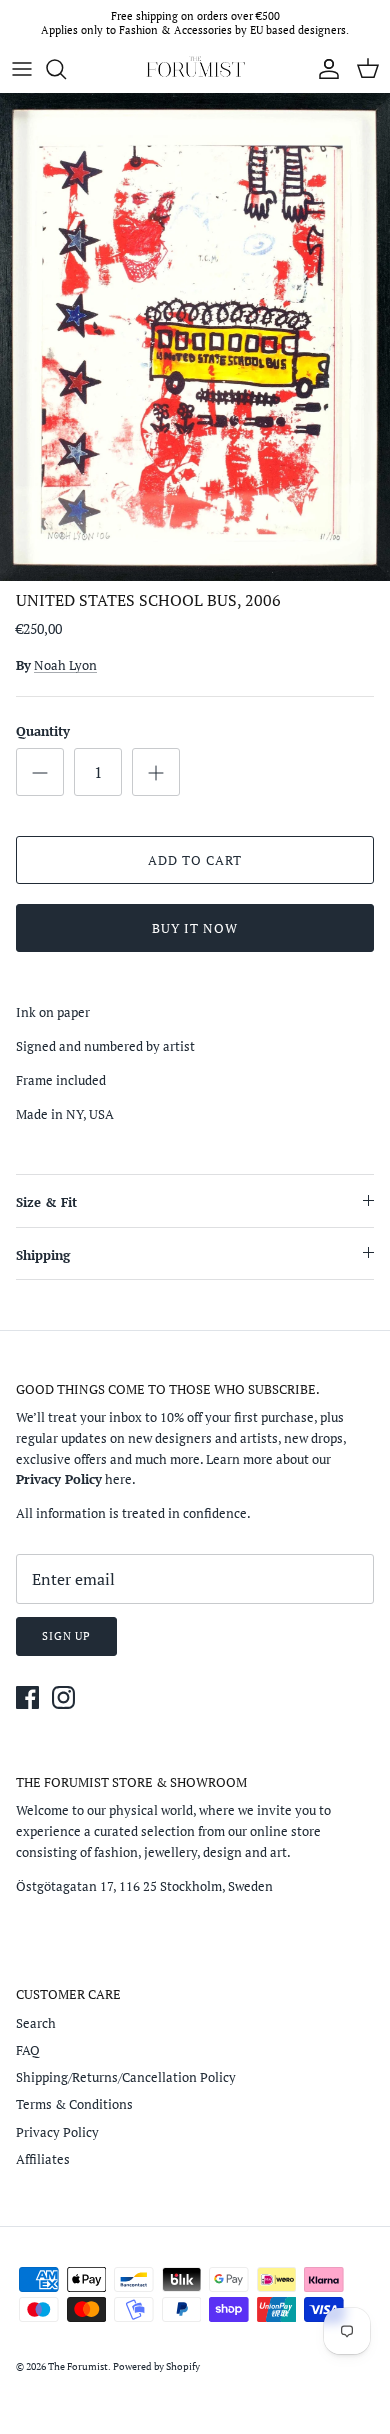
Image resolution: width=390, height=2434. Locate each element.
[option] (195, 337)
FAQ (28, 2050)
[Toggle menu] (22, 69)
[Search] (66, 69)
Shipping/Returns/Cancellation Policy (126, 2077)
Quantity (43, 731)
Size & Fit (46, 1202)
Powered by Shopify (156, 2366)
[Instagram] (63, 1697)
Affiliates (43, 2159)
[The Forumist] (195, 69)
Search (36, 2023)
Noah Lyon (65, 665)
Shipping (43, 1255)
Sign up (66, 1636)
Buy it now (195, 928)
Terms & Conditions (74, 2104)
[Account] (324, 69)
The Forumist (78, 2366)
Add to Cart (195, 860)
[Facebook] (27, 1697)
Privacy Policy (57, 2132)
